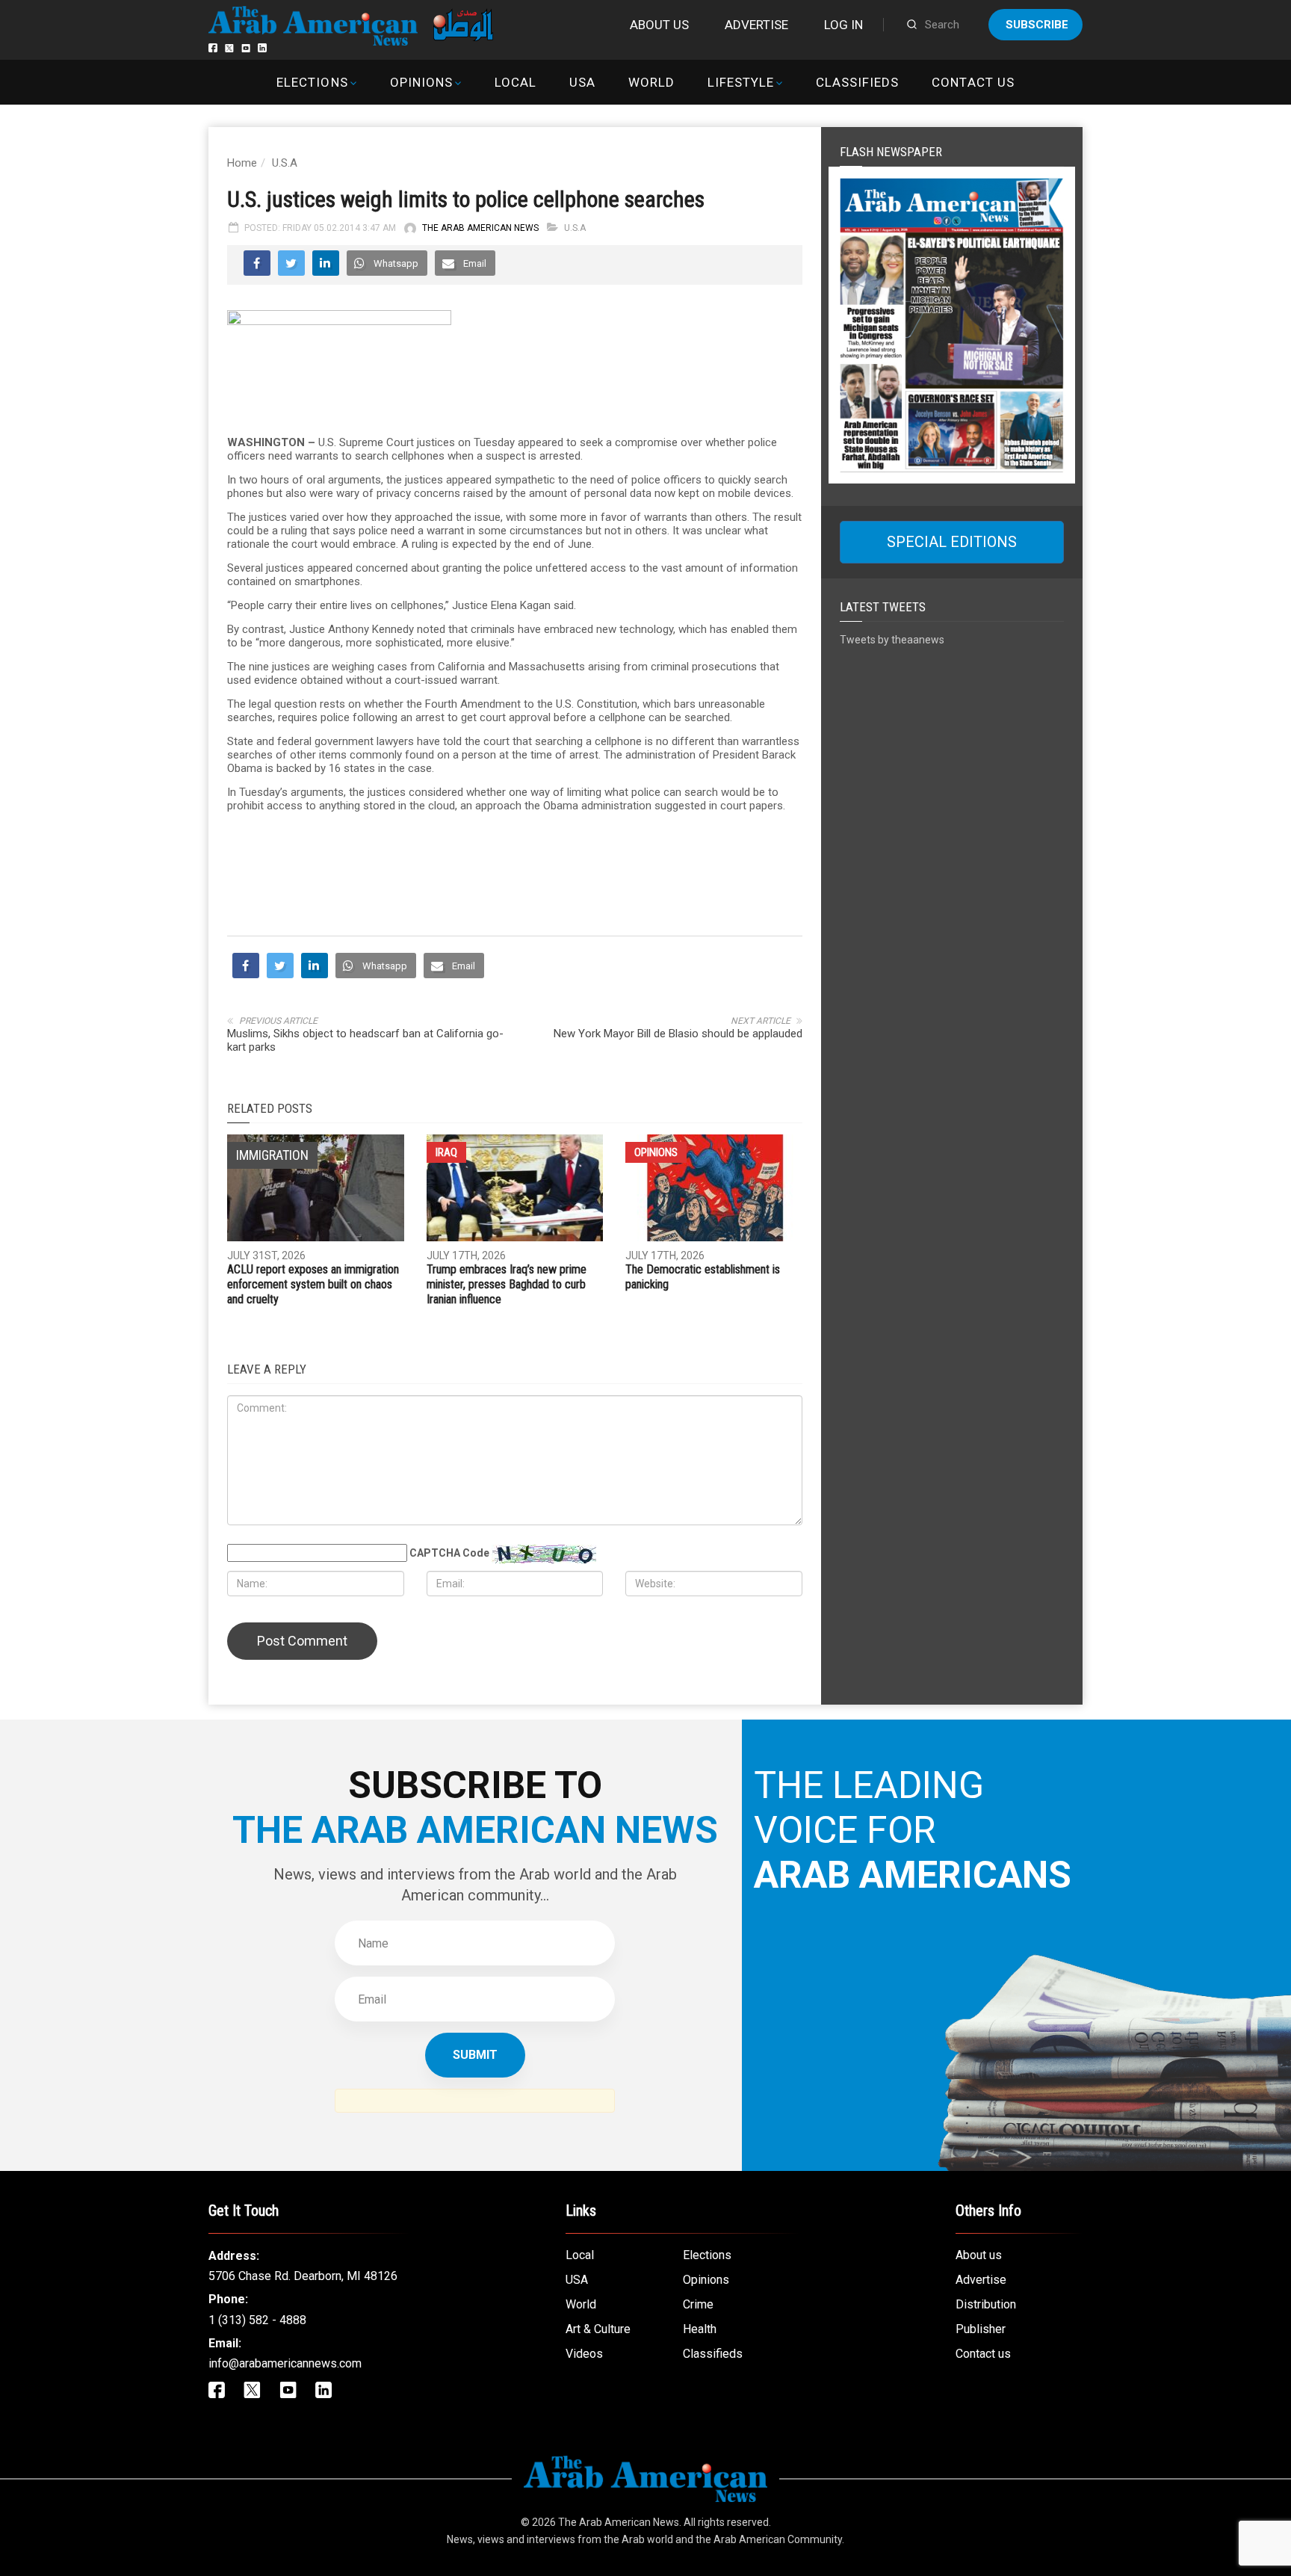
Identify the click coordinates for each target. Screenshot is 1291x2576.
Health (700, 2329)
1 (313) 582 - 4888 (257, 2320)
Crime (698, 2304)
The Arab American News (480, 228)
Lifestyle (741, 82)
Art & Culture (598, 2329)
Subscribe (1037, 25)
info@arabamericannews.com (285, 2363)
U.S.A (285, 163)
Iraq (446, 1152)
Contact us (973, 82)
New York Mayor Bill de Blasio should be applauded (678, 1034)
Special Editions (952, 542)
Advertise (756, 25)
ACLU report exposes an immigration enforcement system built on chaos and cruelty (313, 1284)
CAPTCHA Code (449, 1553)
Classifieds (857, 82)
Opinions (421, 82)
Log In (843, 25)
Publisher (981, 2329)
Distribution (986, 2304)
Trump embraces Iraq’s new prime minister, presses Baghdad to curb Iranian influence (507, 1284)
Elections (312, 82)
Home (242, 163)
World (651, 82)
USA (582, 82)
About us (659, 25)
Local (516, 82)
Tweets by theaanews (892, 640)
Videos (584, 2354)
